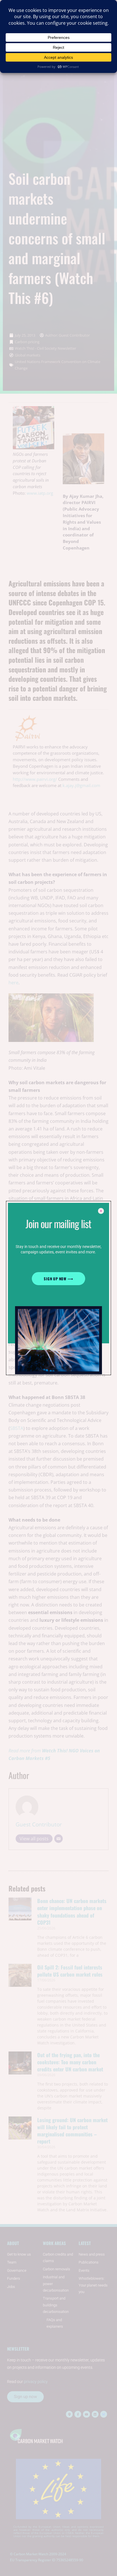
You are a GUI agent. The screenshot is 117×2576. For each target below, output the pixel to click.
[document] (58, 1288)
